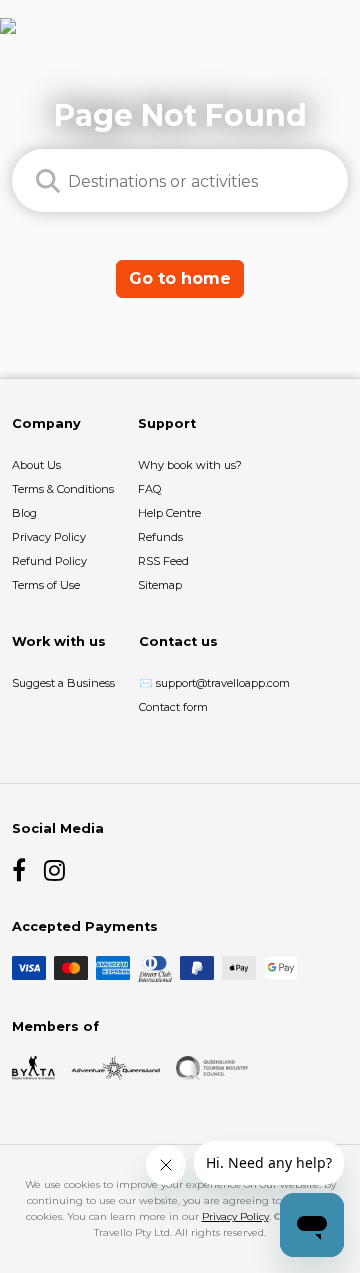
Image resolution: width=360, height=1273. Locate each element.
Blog (24, 513)
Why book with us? (190, 465)
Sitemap (160, 585)
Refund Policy (49, 561)
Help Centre (169, 513)
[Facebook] (24, 870)
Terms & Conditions (63, 489)
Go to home (180, 278)
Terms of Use (46, 585)
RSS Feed (163, 561)
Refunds (160, 537)
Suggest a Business (63, 683)
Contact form (173, 707)
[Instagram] (56, 870)
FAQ (149, 489)
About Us (36, 465)
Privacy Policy (49, 537)
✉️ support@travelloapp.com (214, 683)
